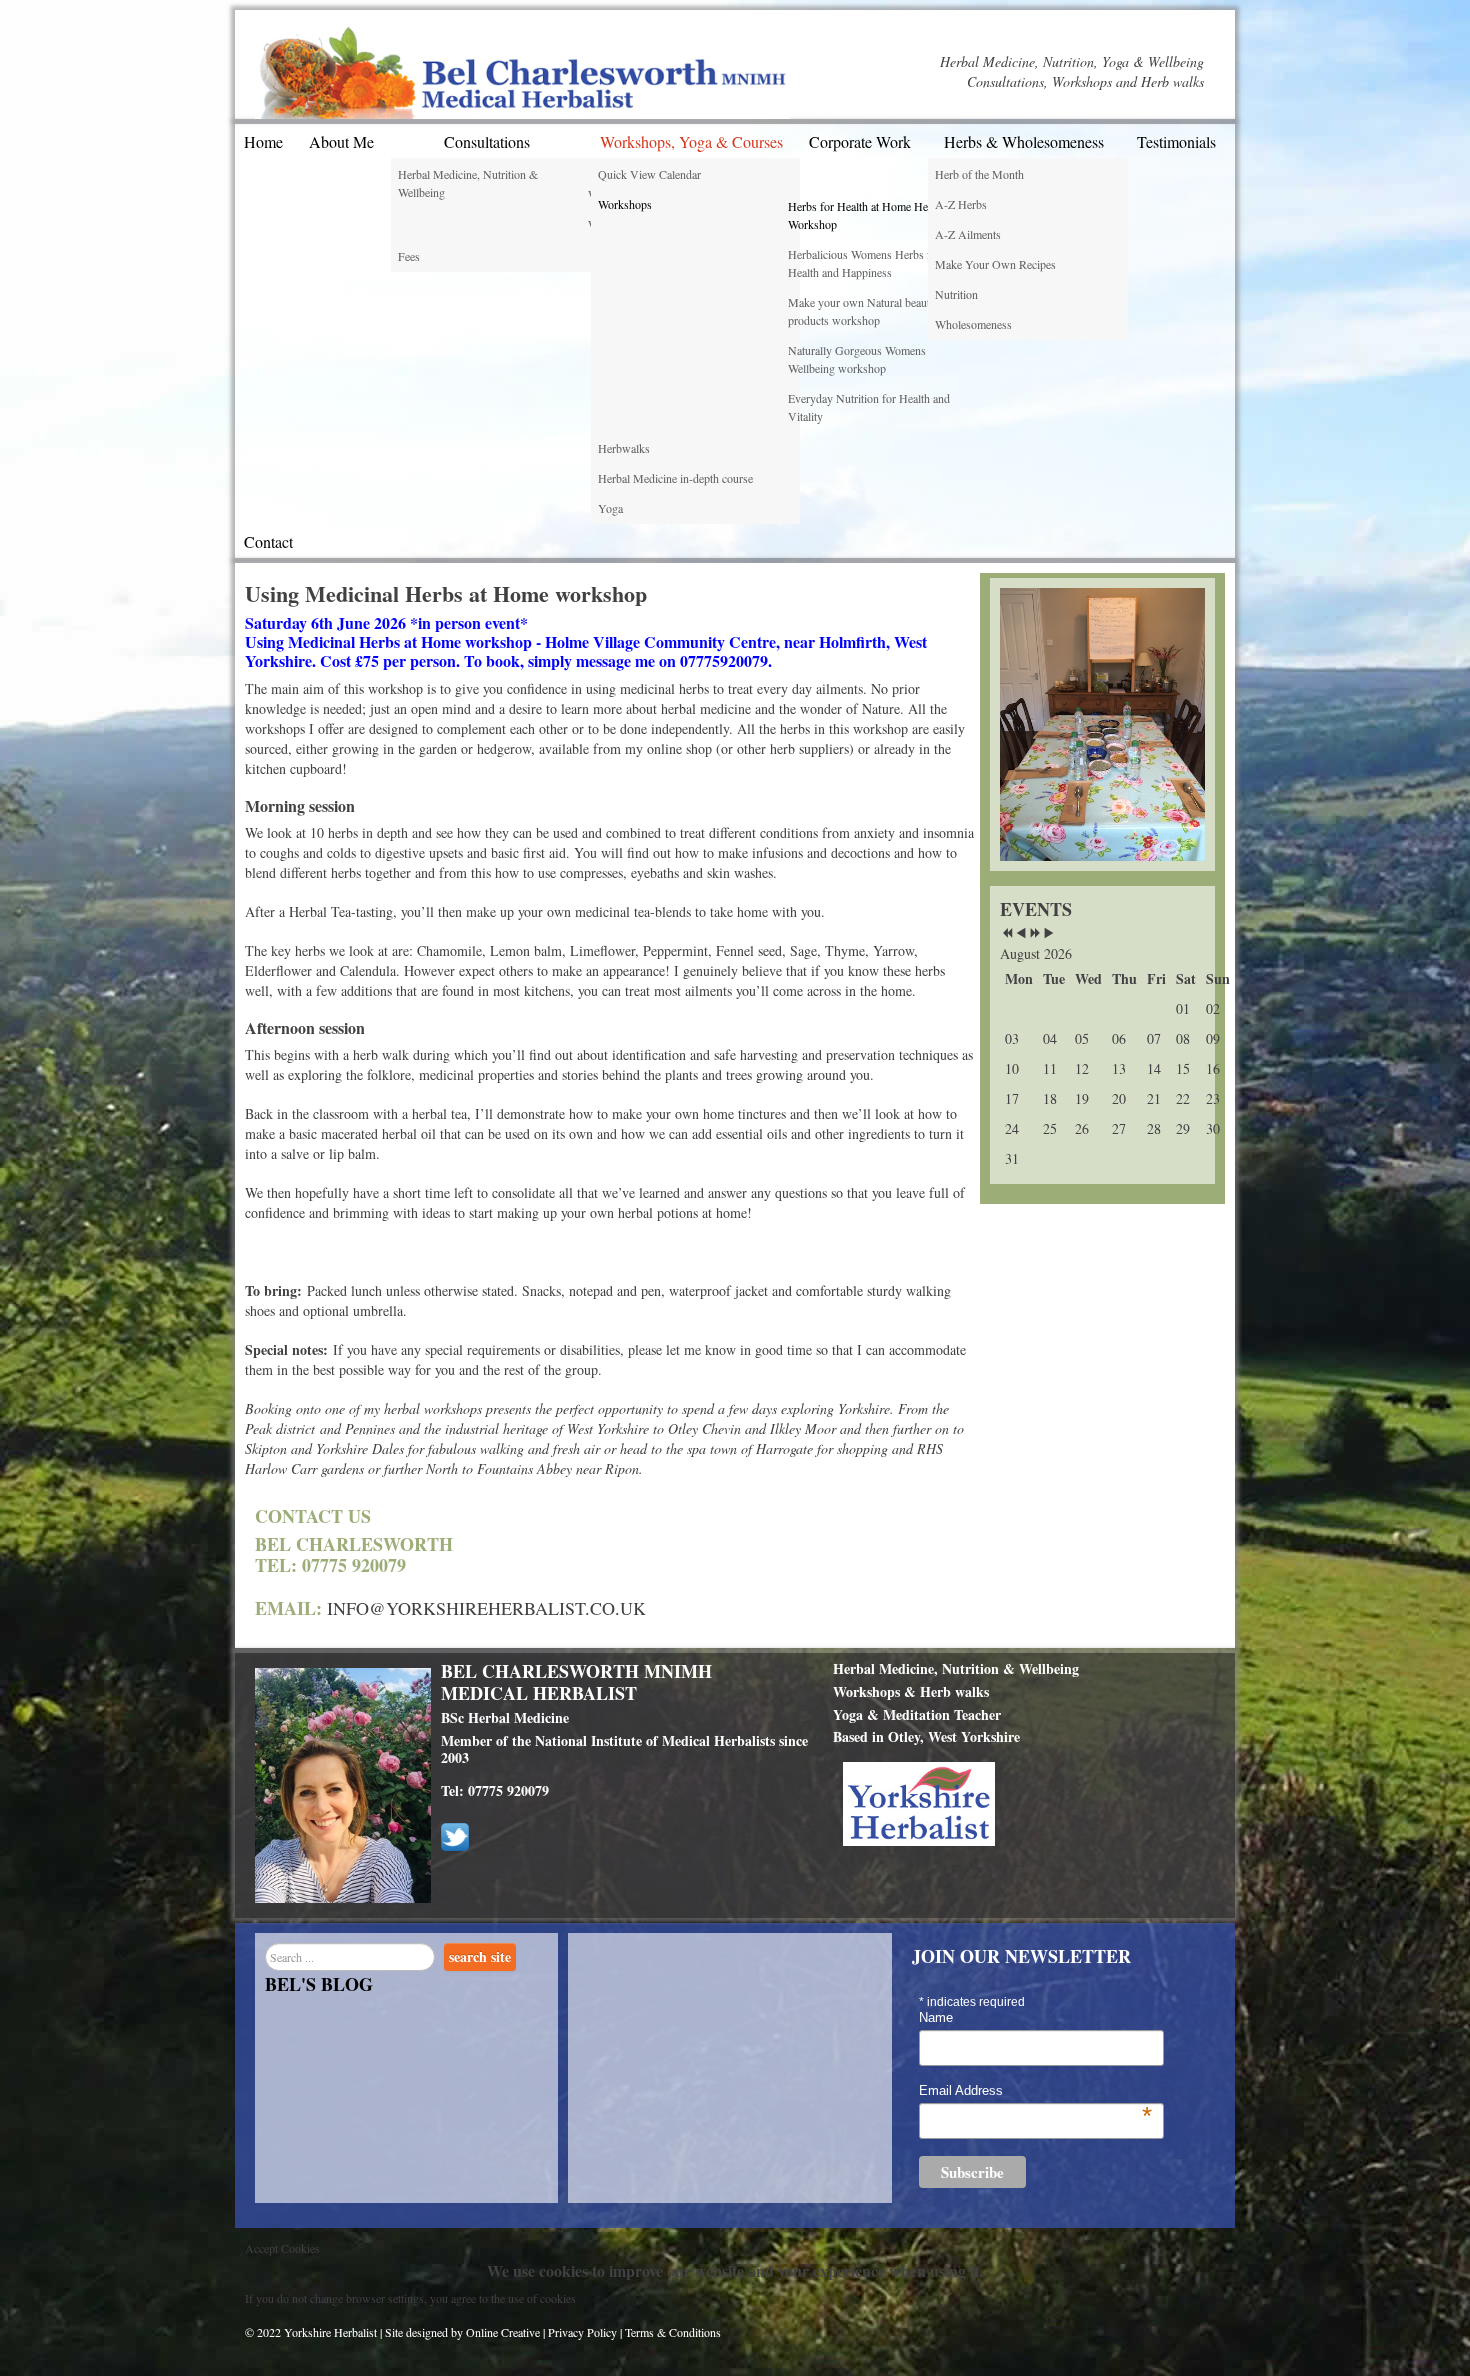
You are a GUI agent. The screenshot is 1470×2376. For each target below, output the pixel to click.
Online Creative (504, 2332)
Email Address (1035, 2091)
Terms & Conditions (673, 2332)
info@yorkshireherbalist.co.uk (486, 1608)
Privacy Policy (582, 2332)
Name (936, 2017)
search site (480, 1956)
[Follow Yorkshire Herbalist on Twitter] (455, 1834)
